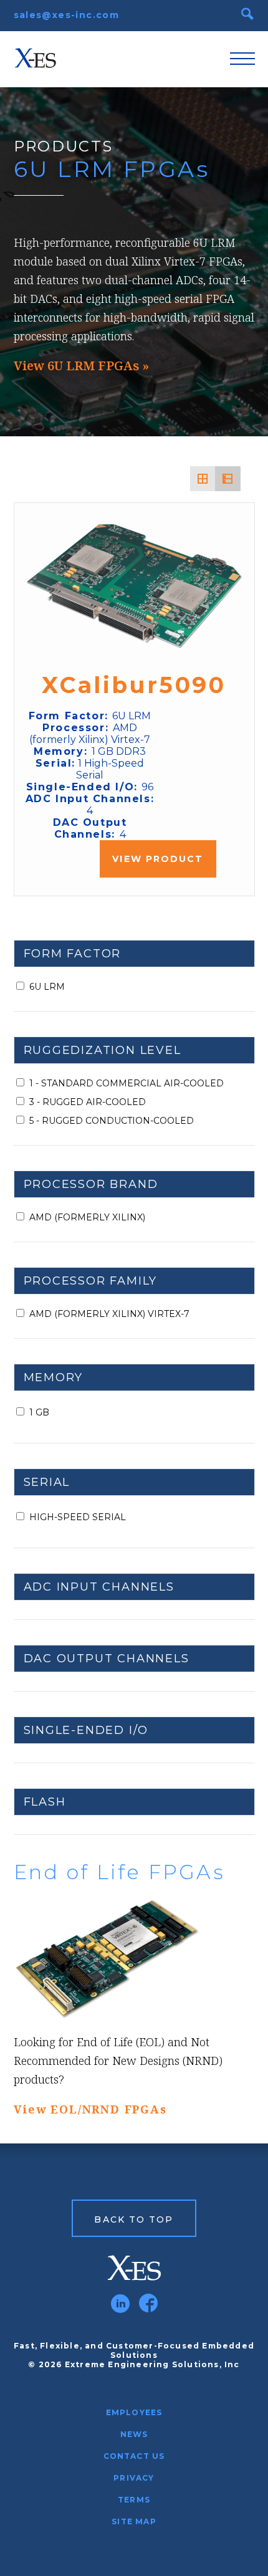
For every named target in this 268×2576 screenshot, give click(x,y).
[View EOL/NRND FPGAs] (134, 1959)
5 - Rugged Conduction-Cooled (112, 1121)
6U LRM (47, 987)
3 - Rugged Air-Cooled (88, 1102)
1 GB (39, 1412)
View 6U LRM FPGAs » (81, 366)
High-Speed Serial (78, 1517)
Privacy (134, 2478)
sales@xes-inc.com (67, 15)
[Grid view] (203, 479)
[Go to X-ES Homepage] (134, 2268)
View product (158, 859)
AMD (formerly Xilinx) (87, 1217)
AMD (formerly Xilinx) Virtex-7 (109, 1314)
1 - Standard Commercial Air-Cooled (127, 1083)
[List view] (227, 479)
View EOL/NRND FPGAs (90, 2109)
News (134, 2434)
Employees (134, 2412)
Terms (134, 2500)
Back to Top (134, 2219)
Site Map (134, 2521)
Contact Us (134, 2456)
